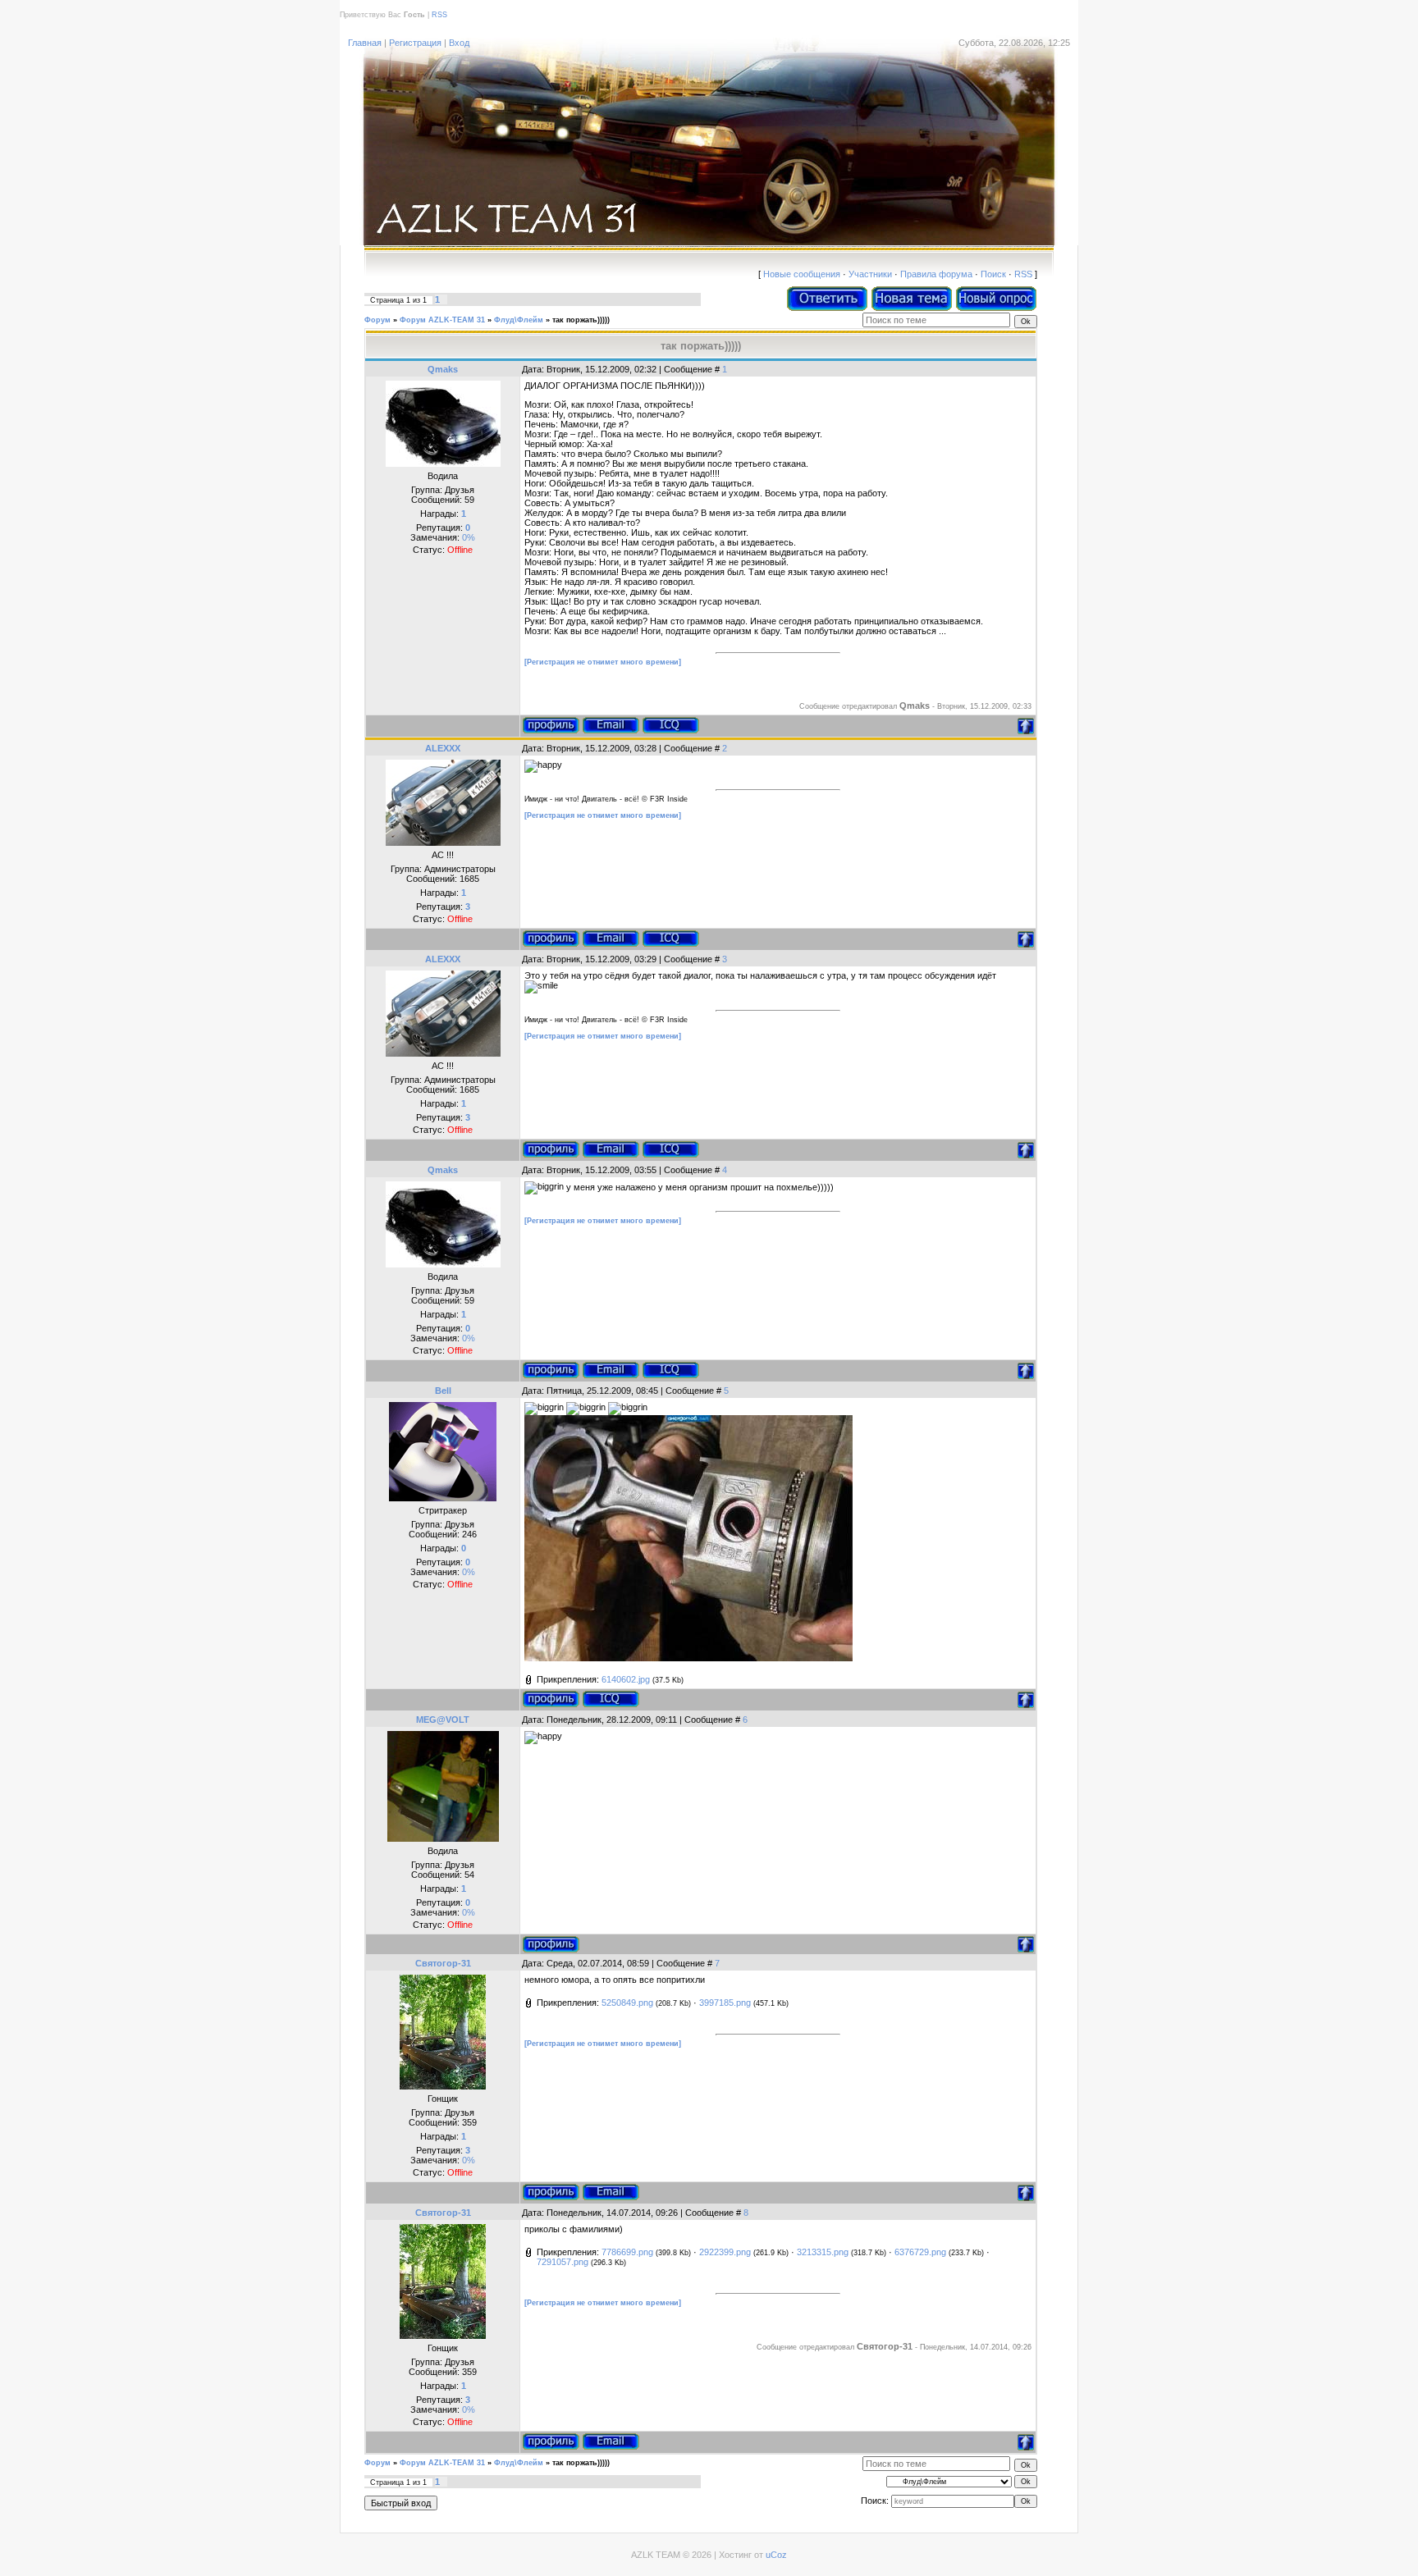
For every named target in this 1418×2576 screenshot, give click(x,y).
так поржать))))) (581, 320)
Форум (377, 320)
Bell (443, 1391)
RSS (439, 15)
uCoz (776, 2555)
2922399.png (725, 2252)
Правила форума (936, 274)
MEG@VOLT (443, 1720)
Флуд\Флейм (519, 320)
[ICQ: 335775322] (670, 939)
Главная (365, 43)
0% (469, 537)
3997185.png (725, 2003)
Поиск (993, 274)
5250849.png (627, 2003)
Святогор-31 (443, 1963)
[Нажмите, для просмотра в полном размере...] (688, 1658)
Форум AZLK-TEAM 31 (442, 320)
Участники (870, 274)
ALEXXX (443, 748)
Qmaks (443, 369)
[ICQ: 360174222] (670, 725)
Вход (459, 43)
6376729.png (920, 2252)
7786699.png (627, 2252)
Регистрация (415, 43)
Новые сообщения (802, 274)
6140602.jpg (626, 1679)
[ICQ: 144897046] (611, 1699)
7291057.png (563, 2262)
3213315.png (823, 2252)
